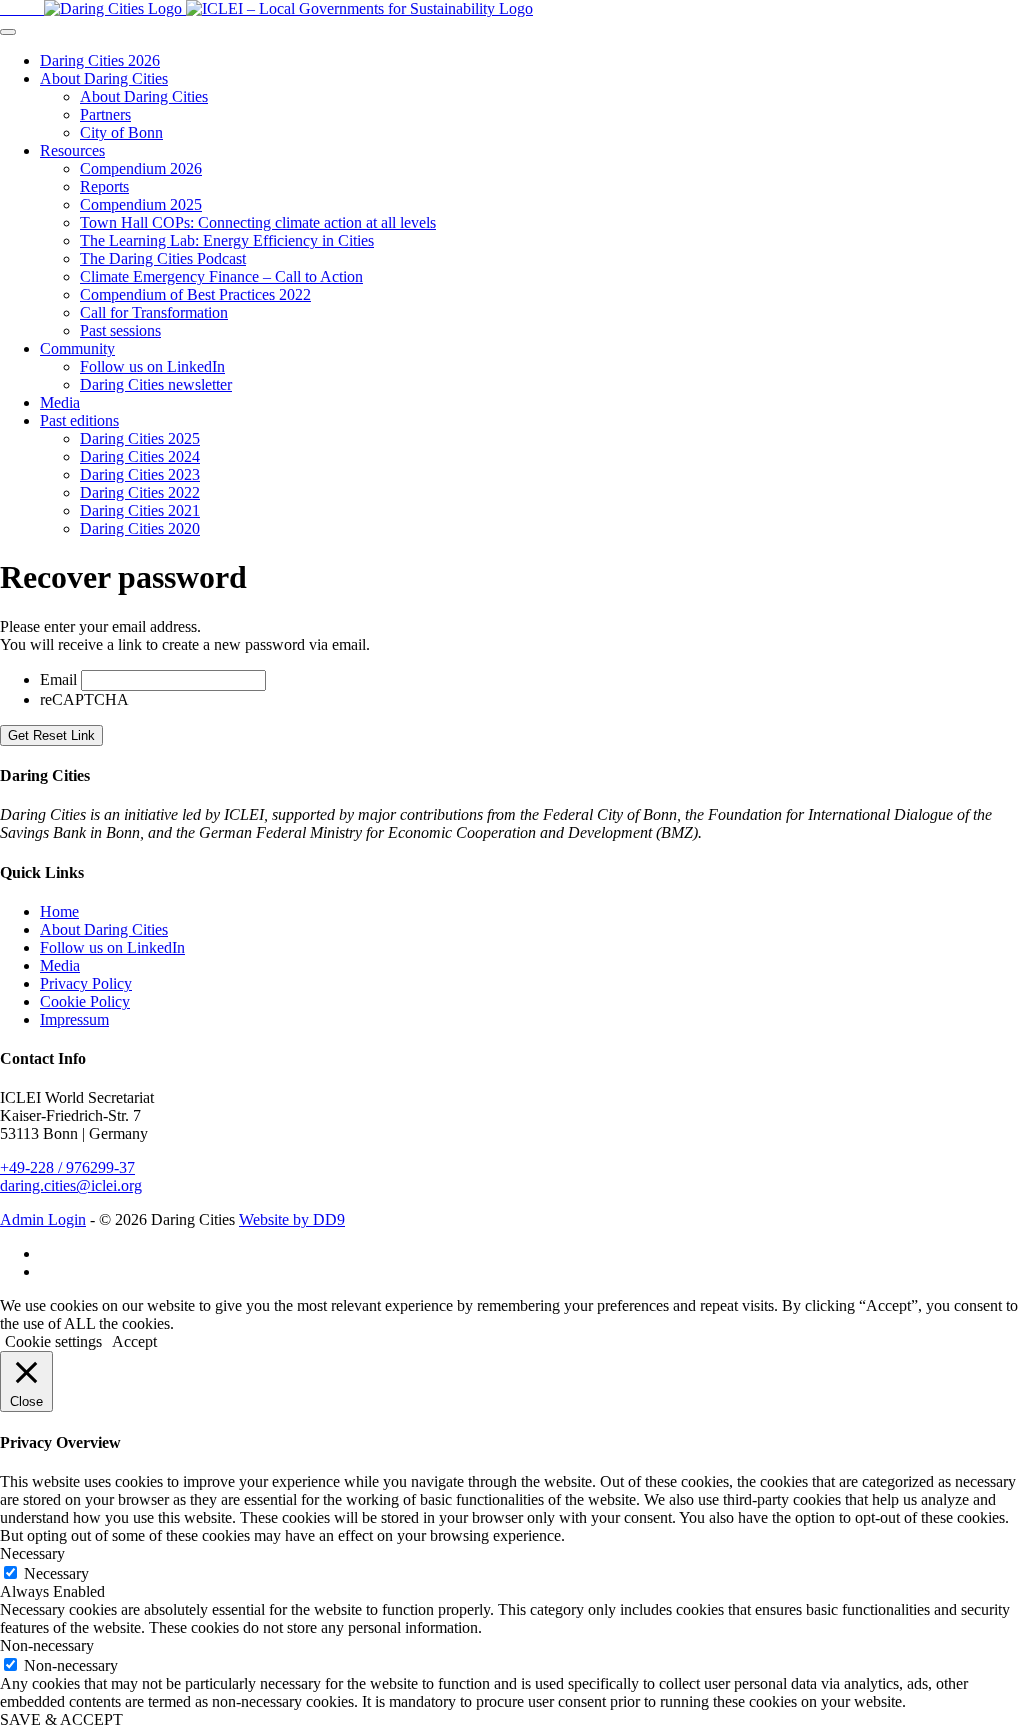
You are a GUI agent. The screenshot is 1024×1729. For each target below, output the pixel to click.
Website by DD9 (292, 1219)
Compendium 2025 (141, 204)
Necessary (56, 1573)
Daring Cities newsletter (156, 384)
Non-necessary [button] (47, 1645)
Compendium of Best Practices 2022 (195, 294)
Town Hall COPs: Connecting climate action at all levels (258, 222)
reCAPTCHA (84, 699)
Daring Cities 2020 (140, 528)
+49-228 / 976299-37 (67, 1167)
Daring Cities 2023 (140, 474)
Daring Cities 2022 (140, 492)
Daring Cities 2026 (100, 60)
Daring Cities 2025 (140, 438)
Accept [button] (134, 1341)
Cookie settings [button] (53, 1341)
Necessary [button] (32, 1553)
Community (77, 348)
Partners (105, 114)
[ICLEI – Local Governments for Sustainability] (359, 8)
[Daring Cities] (93, 8)
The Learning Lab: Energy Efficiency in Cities (227, 240)
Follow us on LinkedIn (152, 366)
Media (60, 402)
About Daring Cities (104, 78)
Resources (72, 150)
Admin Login (43, 1219)
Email (58, 679)
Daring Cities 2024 (140, 456)
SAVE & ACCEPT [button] (61, 1719)
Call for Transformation (154, 312)
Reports (104, 186)
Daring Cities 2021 (140, 510)
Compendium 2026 (141, 168)
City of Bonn (121, 132)
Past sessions (120, 330)
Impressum (74, 1019)
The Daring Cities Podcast (163, 258)
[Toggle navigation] (8, 32)
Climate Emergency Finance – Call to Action (221, 276)
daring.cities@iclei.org (71, 1185)
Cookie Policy (85, 1001)
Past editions (79, 420)
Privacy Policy (86, 983)
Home (59, 911)
